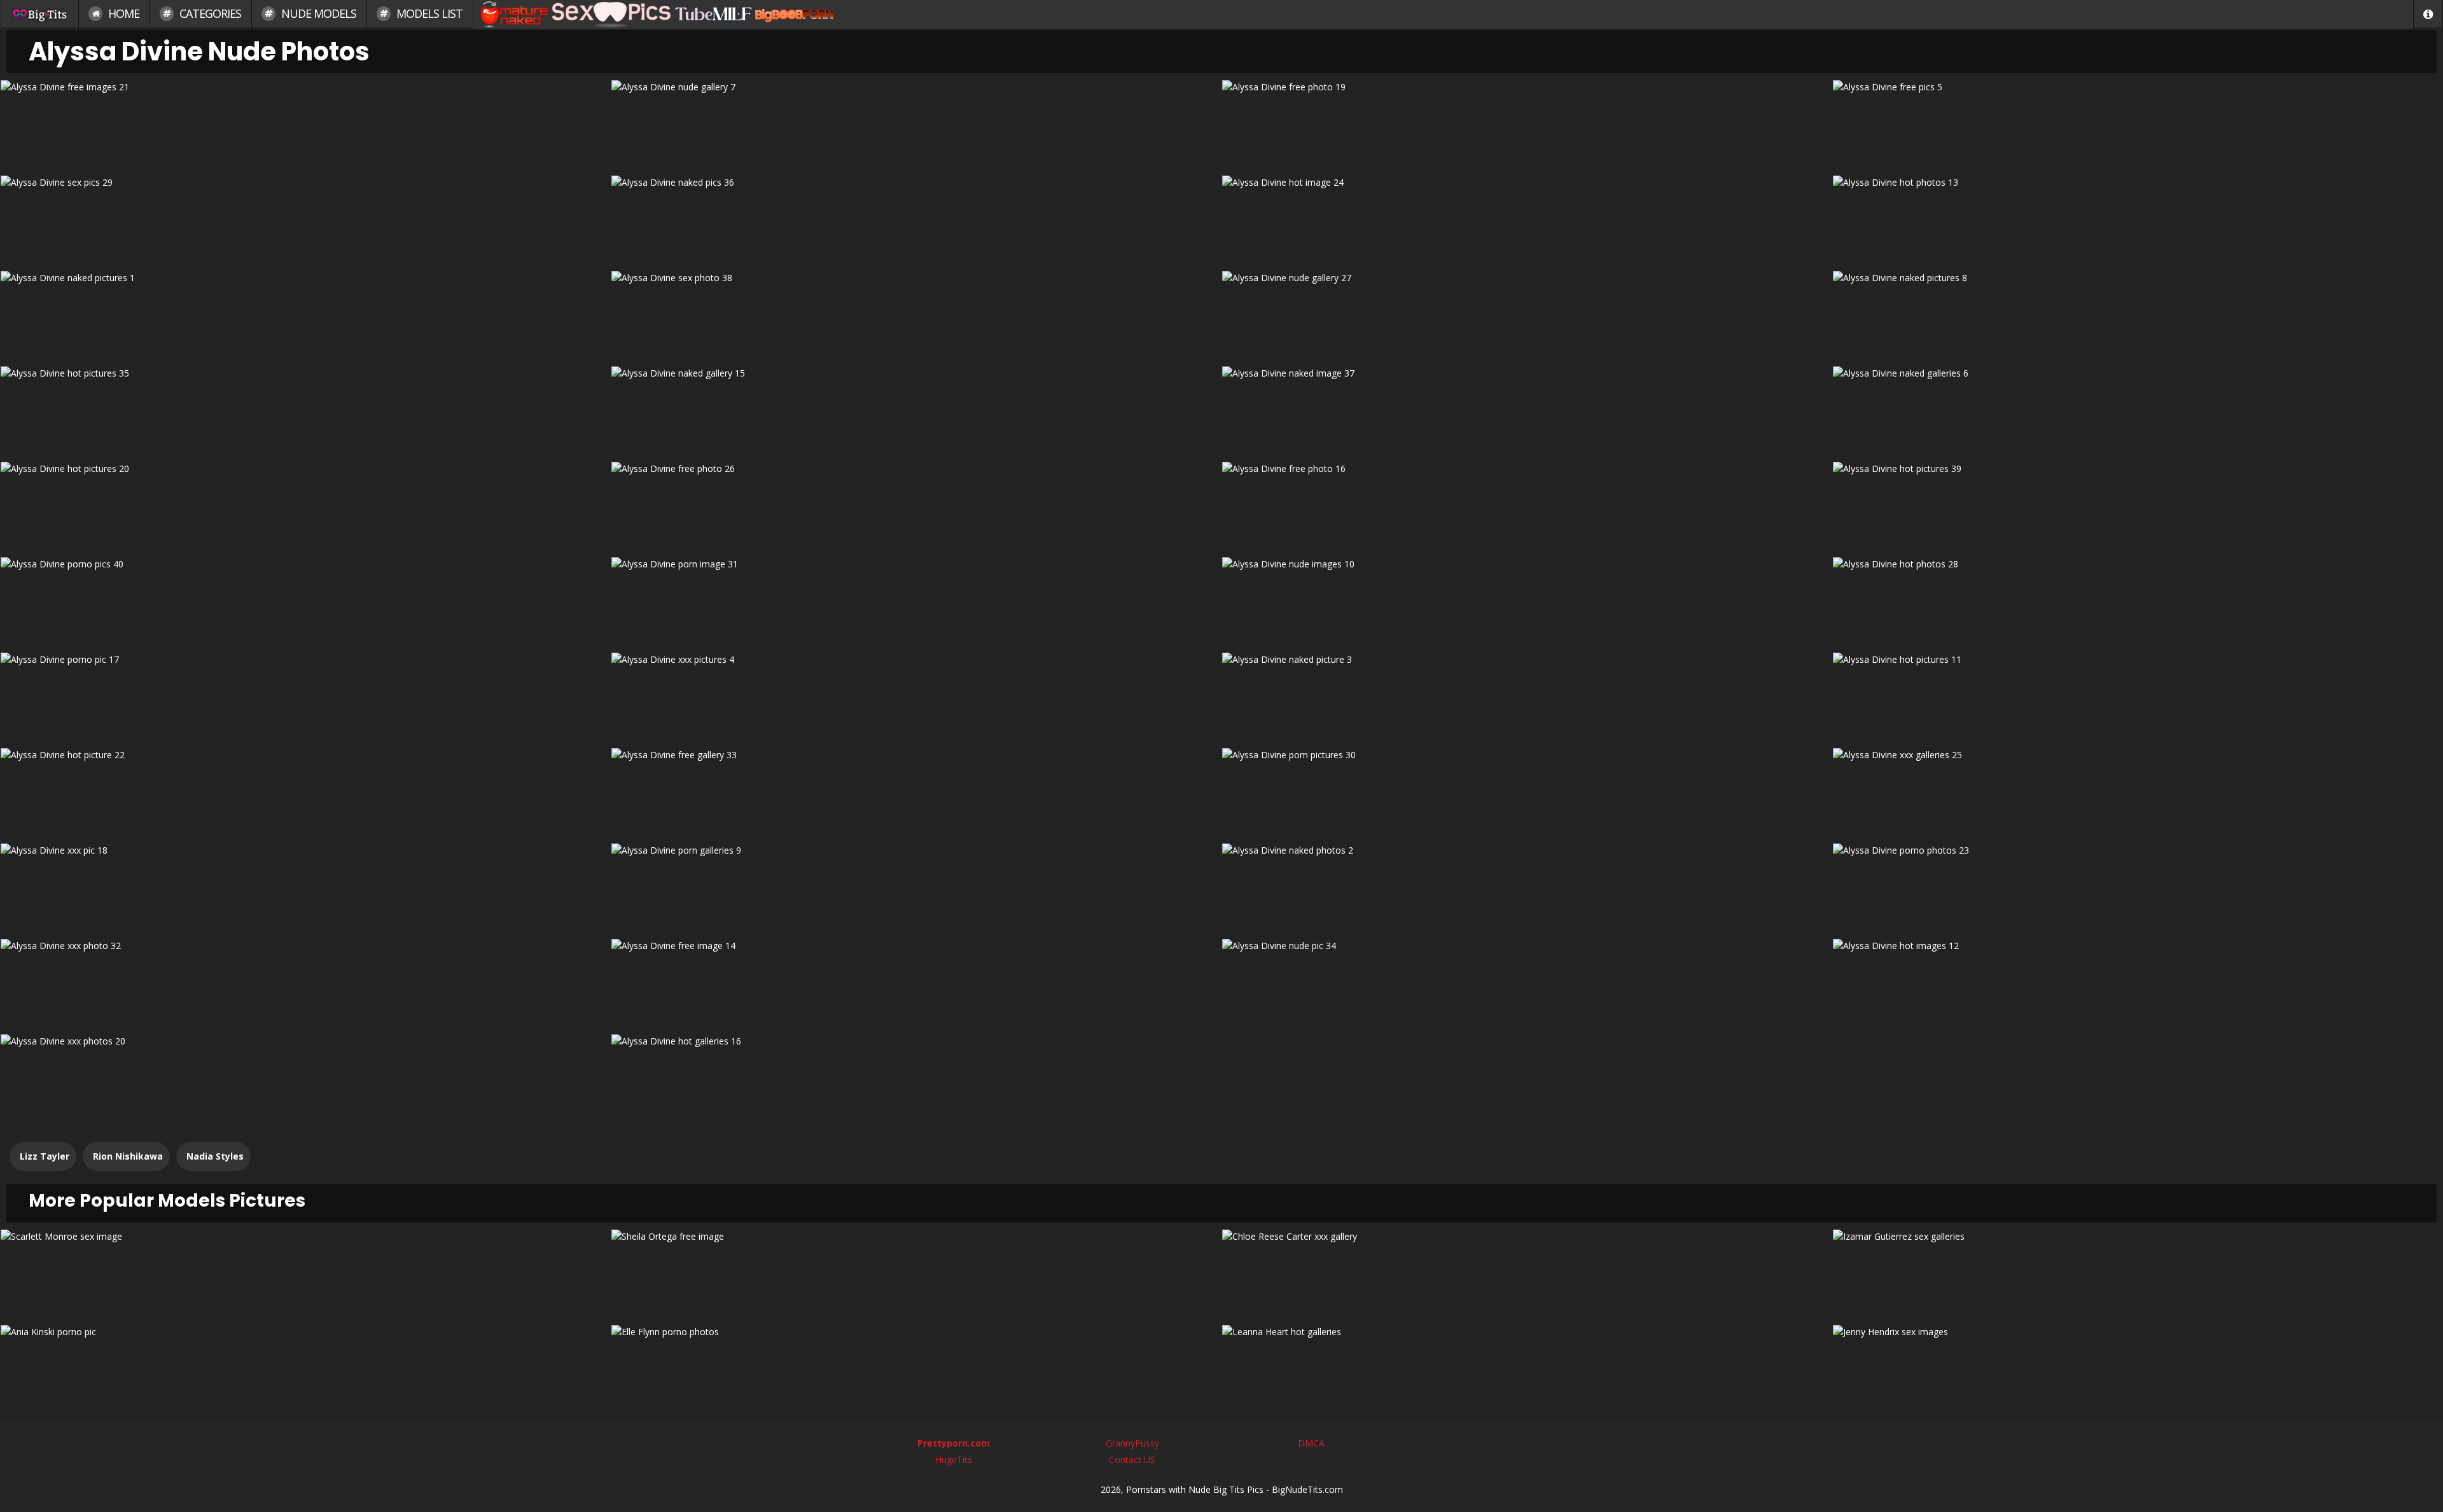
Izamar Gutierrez (2138, 1273)
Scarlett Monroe (306, 1273)
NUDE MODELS (317, 13)
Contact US (1132, 1460)
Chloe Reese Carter (1527, 1273)
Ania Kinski (306, 1368)
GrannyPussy (1132, 1443)
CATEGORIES (209, 13)
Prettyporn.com (954, 1443)
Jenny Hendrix (2138, 1368)
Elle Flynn (916, 1368)
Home (122, 13)
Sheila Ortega (916, 1273)
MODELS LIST (428, 13)
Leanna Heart (1527, 1368)
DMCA (1311, 1443)
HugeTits (954, 1460)
